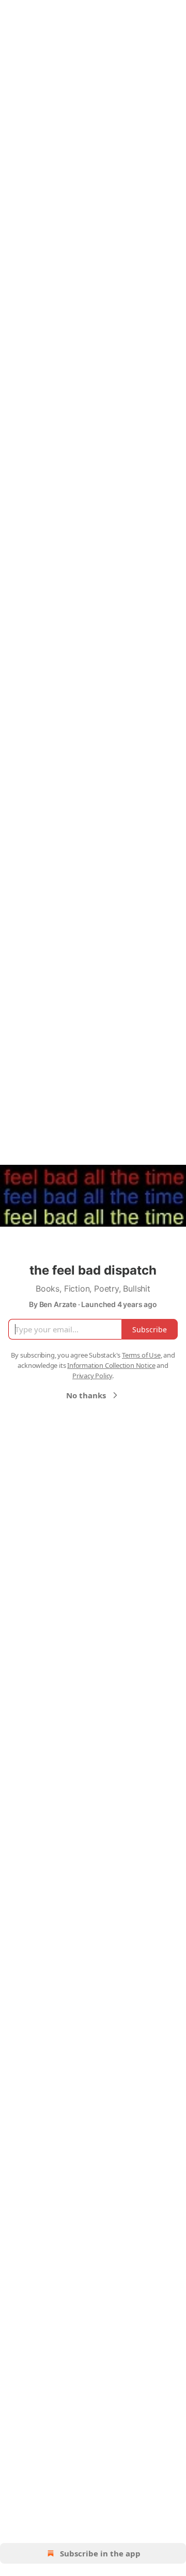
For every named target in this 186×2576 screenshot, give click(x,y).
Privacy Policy (92, 1376)
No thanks (86, 1395)
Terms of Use (141, 1355)
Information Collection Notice (111, 1365)
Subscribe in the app (100, 2553)
